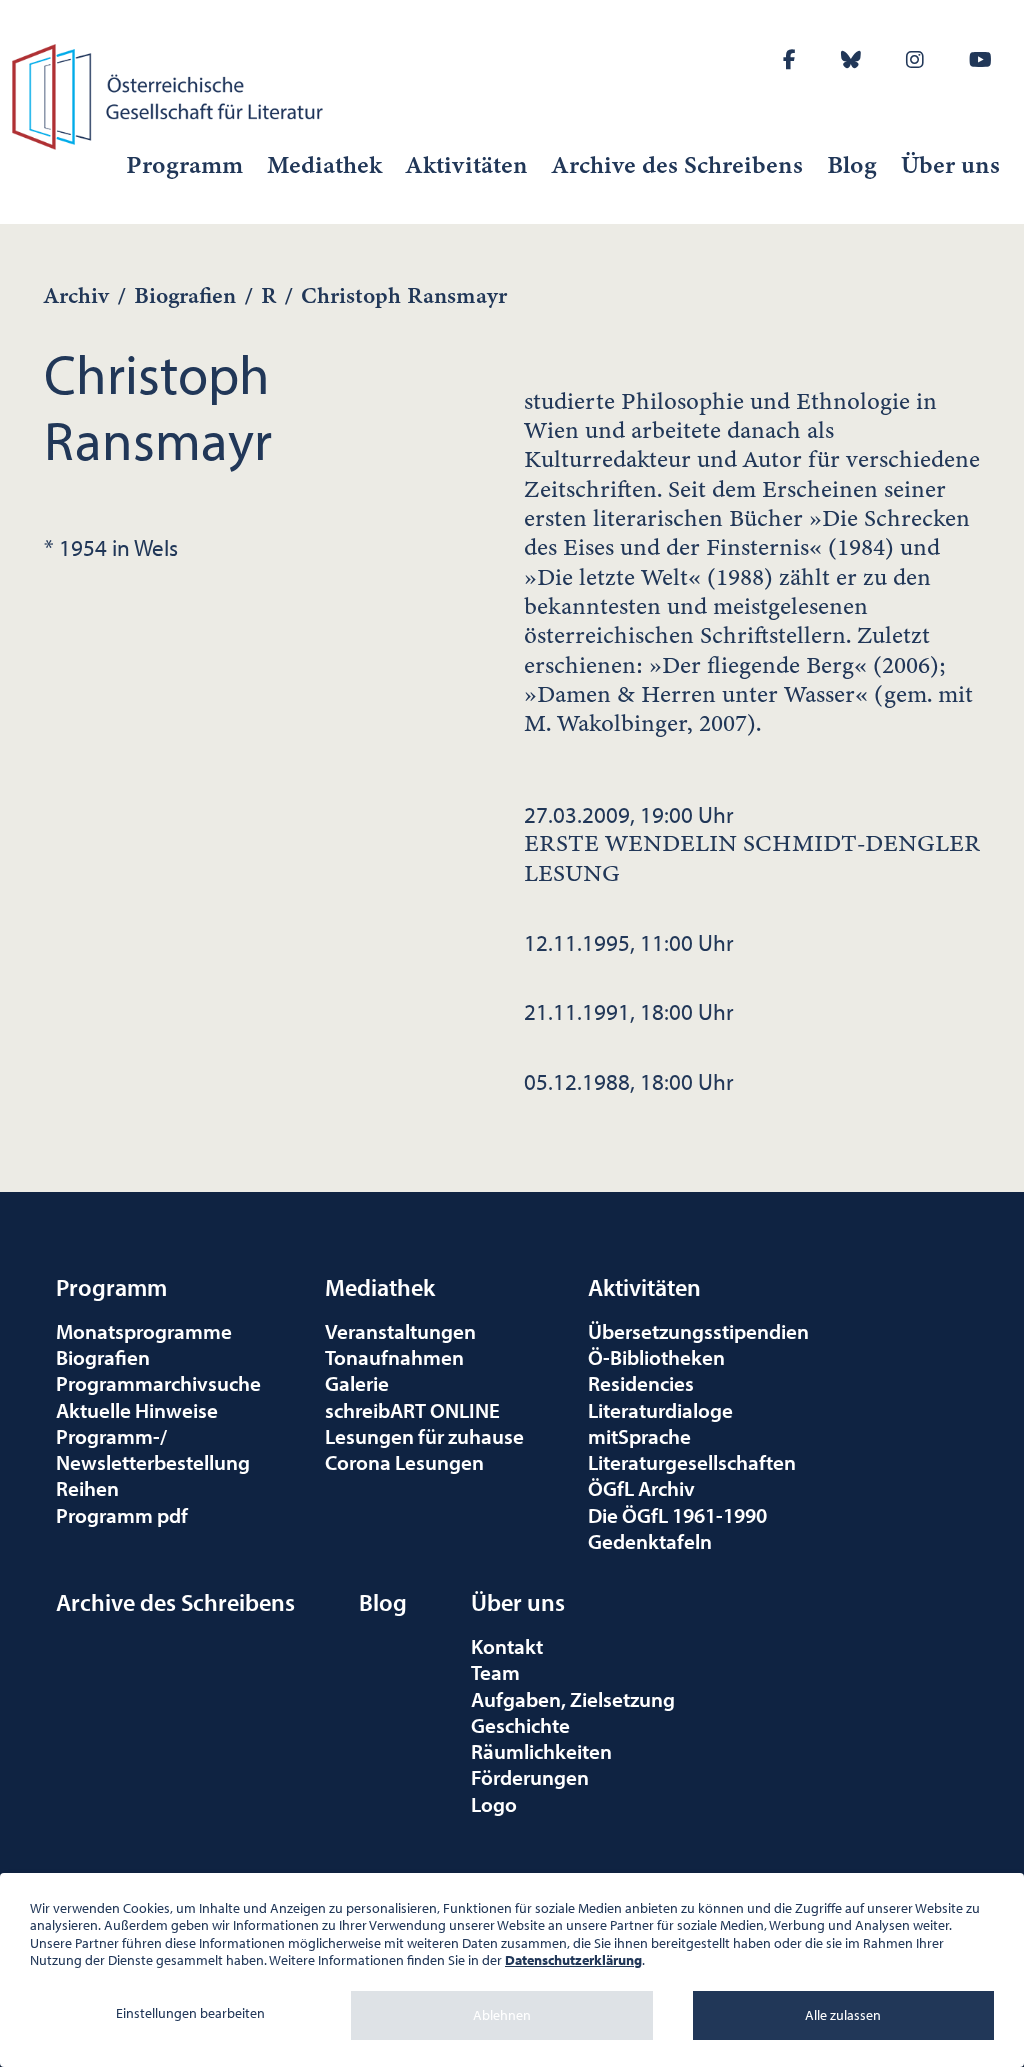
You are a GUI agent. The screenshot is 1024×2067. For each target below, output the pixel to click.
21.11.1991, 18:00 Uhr (629, 1011)
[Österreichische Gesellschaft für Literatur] (170, 94)
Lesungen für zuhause (424, 1436)
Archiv (76, 295)
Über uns (950, 165)
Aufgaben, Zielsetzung (573, 1699)
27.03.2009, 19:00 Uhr (752, 843)
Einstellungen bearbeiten (190, 2013)
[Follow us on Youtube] (980, 59)
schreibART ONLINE (412, 1410)
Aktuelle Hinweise (137, 1410)
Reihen (87, 1488)
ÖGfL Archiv (641, 1488)
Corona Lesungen (404, 1462)
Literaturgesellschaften (692, 1462)
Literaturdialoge (660, 1410)
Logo (494, 1804)
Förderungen (530, 1777)
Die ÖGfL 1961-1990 (677, 1515)
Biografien (185, 295)
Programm (184, 165)
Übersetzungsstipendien (698, 1331)
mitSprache (639, 1436)
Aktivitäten (467, 165)
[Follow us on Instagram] (915, 59)
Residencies (641, 1383)
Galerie (357, 1383)
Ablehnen (502, 2015)
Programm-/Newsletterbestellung (153, 1449)
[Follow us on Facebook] (789, 59)
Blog (852, 165)
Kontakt (507, 1646)
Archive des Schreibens (677, 165)
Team (495, 1672)
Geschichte (520, 1725)
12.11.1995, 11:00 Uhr (629, 942)
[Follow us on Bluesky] (851, 59)
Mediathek (324, 165)
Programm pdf (122, 1515)
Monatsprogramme (144, 1331)
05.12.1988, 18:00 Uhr (629, 1081)
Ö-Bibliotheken (656, 1357)
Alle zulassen (843, 2015)
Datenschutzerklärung (573, 1960)
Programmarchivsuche (158, 1383)
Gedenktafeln (650, 1541)
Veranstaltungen (400, 1331)
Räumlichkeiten (541, 1751)
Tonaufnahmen (394, 1357)
